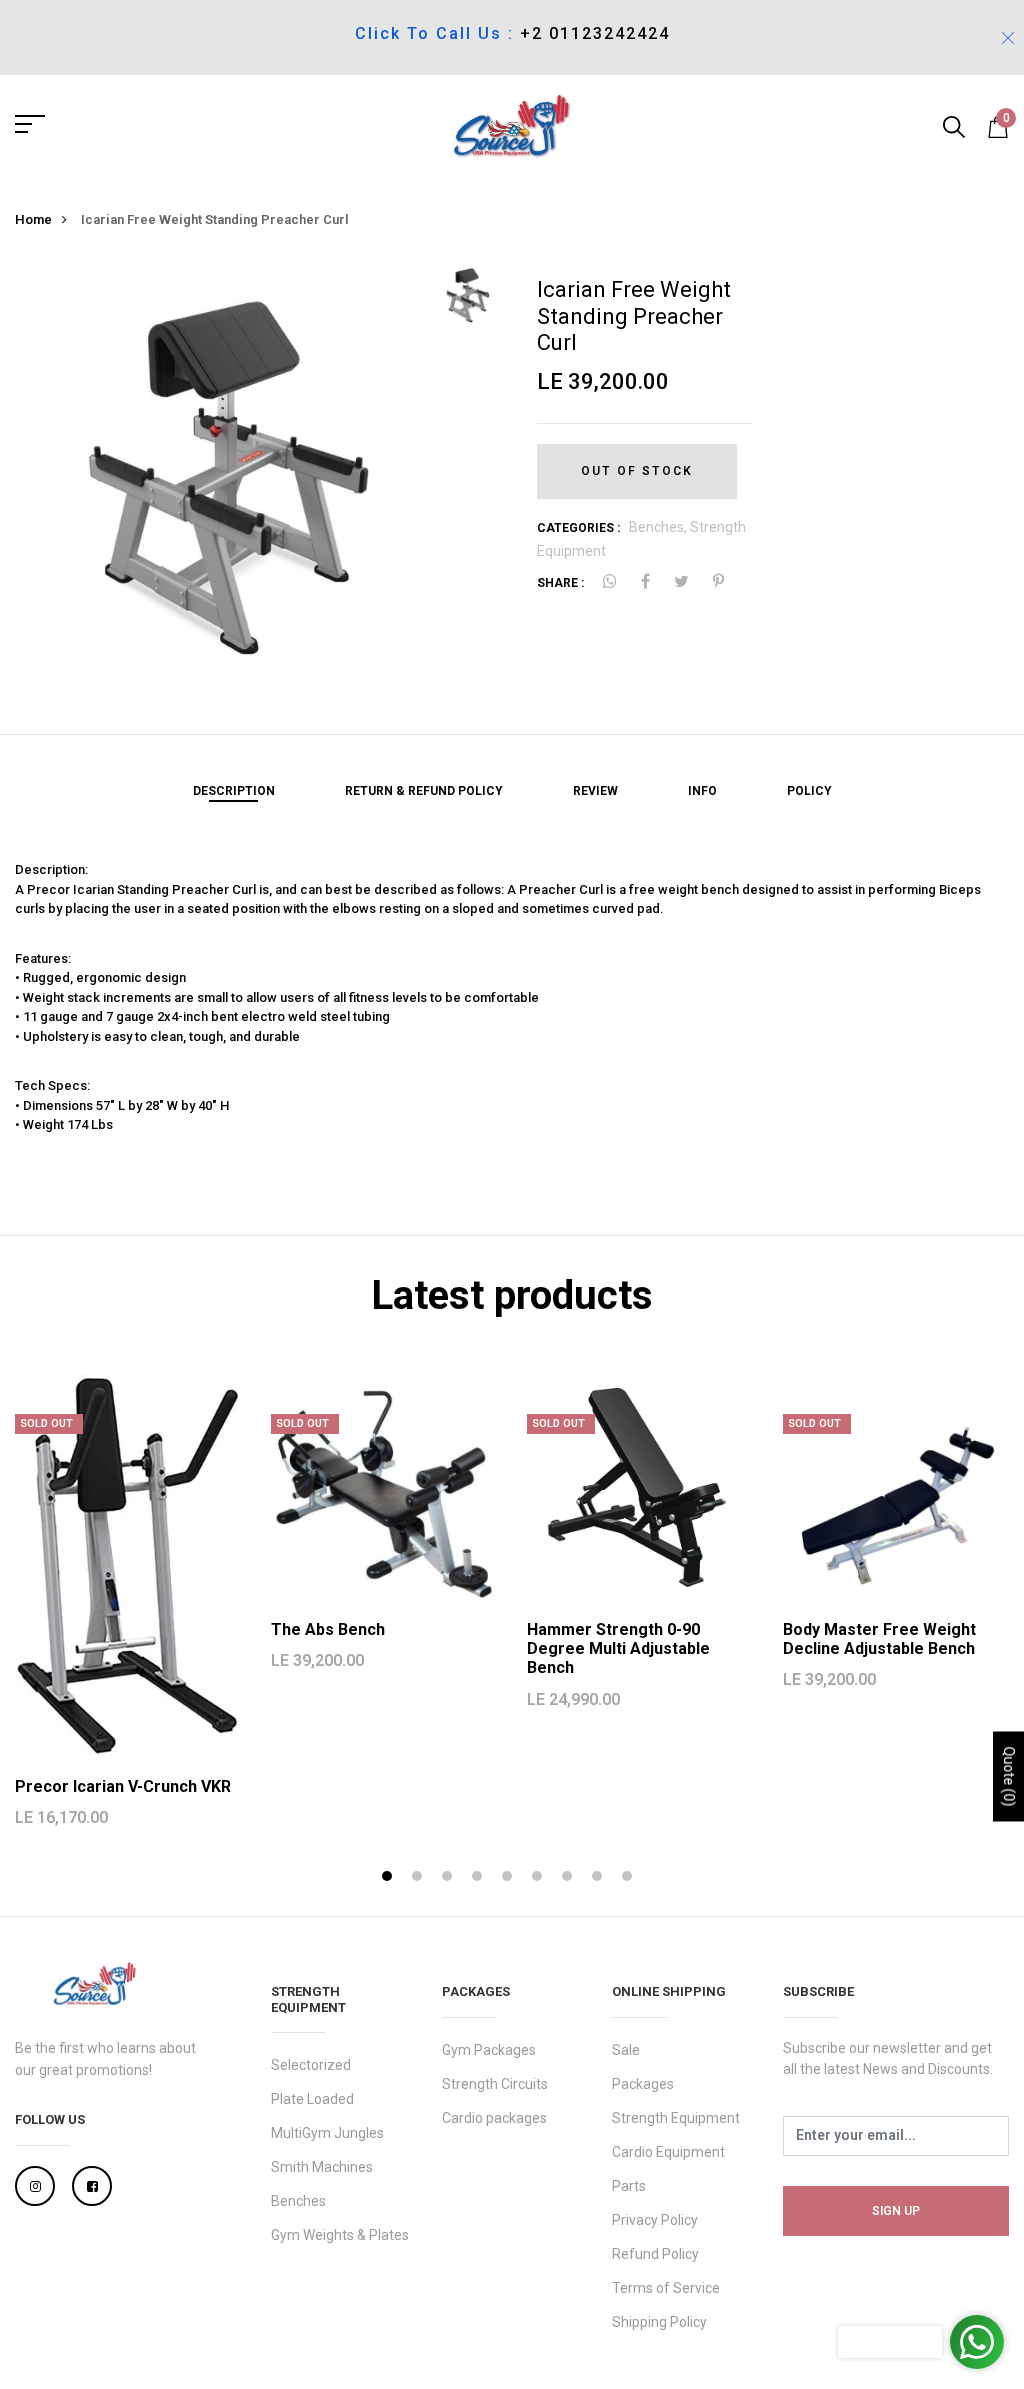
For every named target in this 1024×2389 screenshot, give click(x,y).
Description (234, 791)
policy (809, 791)
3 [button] (449, 1878)
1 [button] (389, 1878)
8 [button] (599, 1878)
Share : (560, 583)
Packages (643, 2084)
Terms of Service (666, 2288)
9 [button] (629, 1878)
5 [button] (509, 1878)
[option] (217, 463)
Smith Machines (322, 2167)
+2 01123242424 (595, 33)
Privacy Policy (655, 2220)
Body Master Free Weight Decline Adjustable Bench (879, 1639)
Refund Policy (655, 2254)
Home (33, 219)
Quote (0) (1009, 1776)
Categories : (578, 528)
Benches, (659, 527)
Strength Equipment (676, 2118)
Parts (629, 2186)
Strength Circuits (495, 2084)
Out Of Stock (637, 471)
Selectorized (311, 2065)
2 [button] (419, 1878)
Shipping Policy (659, 2322)
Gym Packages (489, 2050)
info (702, 791)
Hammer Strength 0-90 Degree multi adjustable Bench (618, 1648)
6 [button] (539, 1878)
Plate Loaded (312, 2099)
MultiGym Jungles (327, 2133)
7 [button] (569, 1878)
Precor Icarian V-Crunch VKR (123, 1786)
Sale (626, 2050)
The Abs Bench (328, 1629)
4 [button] (479, 1878)
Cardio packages (494, 2118)
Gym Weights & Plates (340, 2235)
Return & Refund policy (424, 791)
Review (595, 791)
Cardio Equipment (668, 2152)
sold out (46, 1423)
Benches (298, 2201)
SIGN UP (896, 2211)
